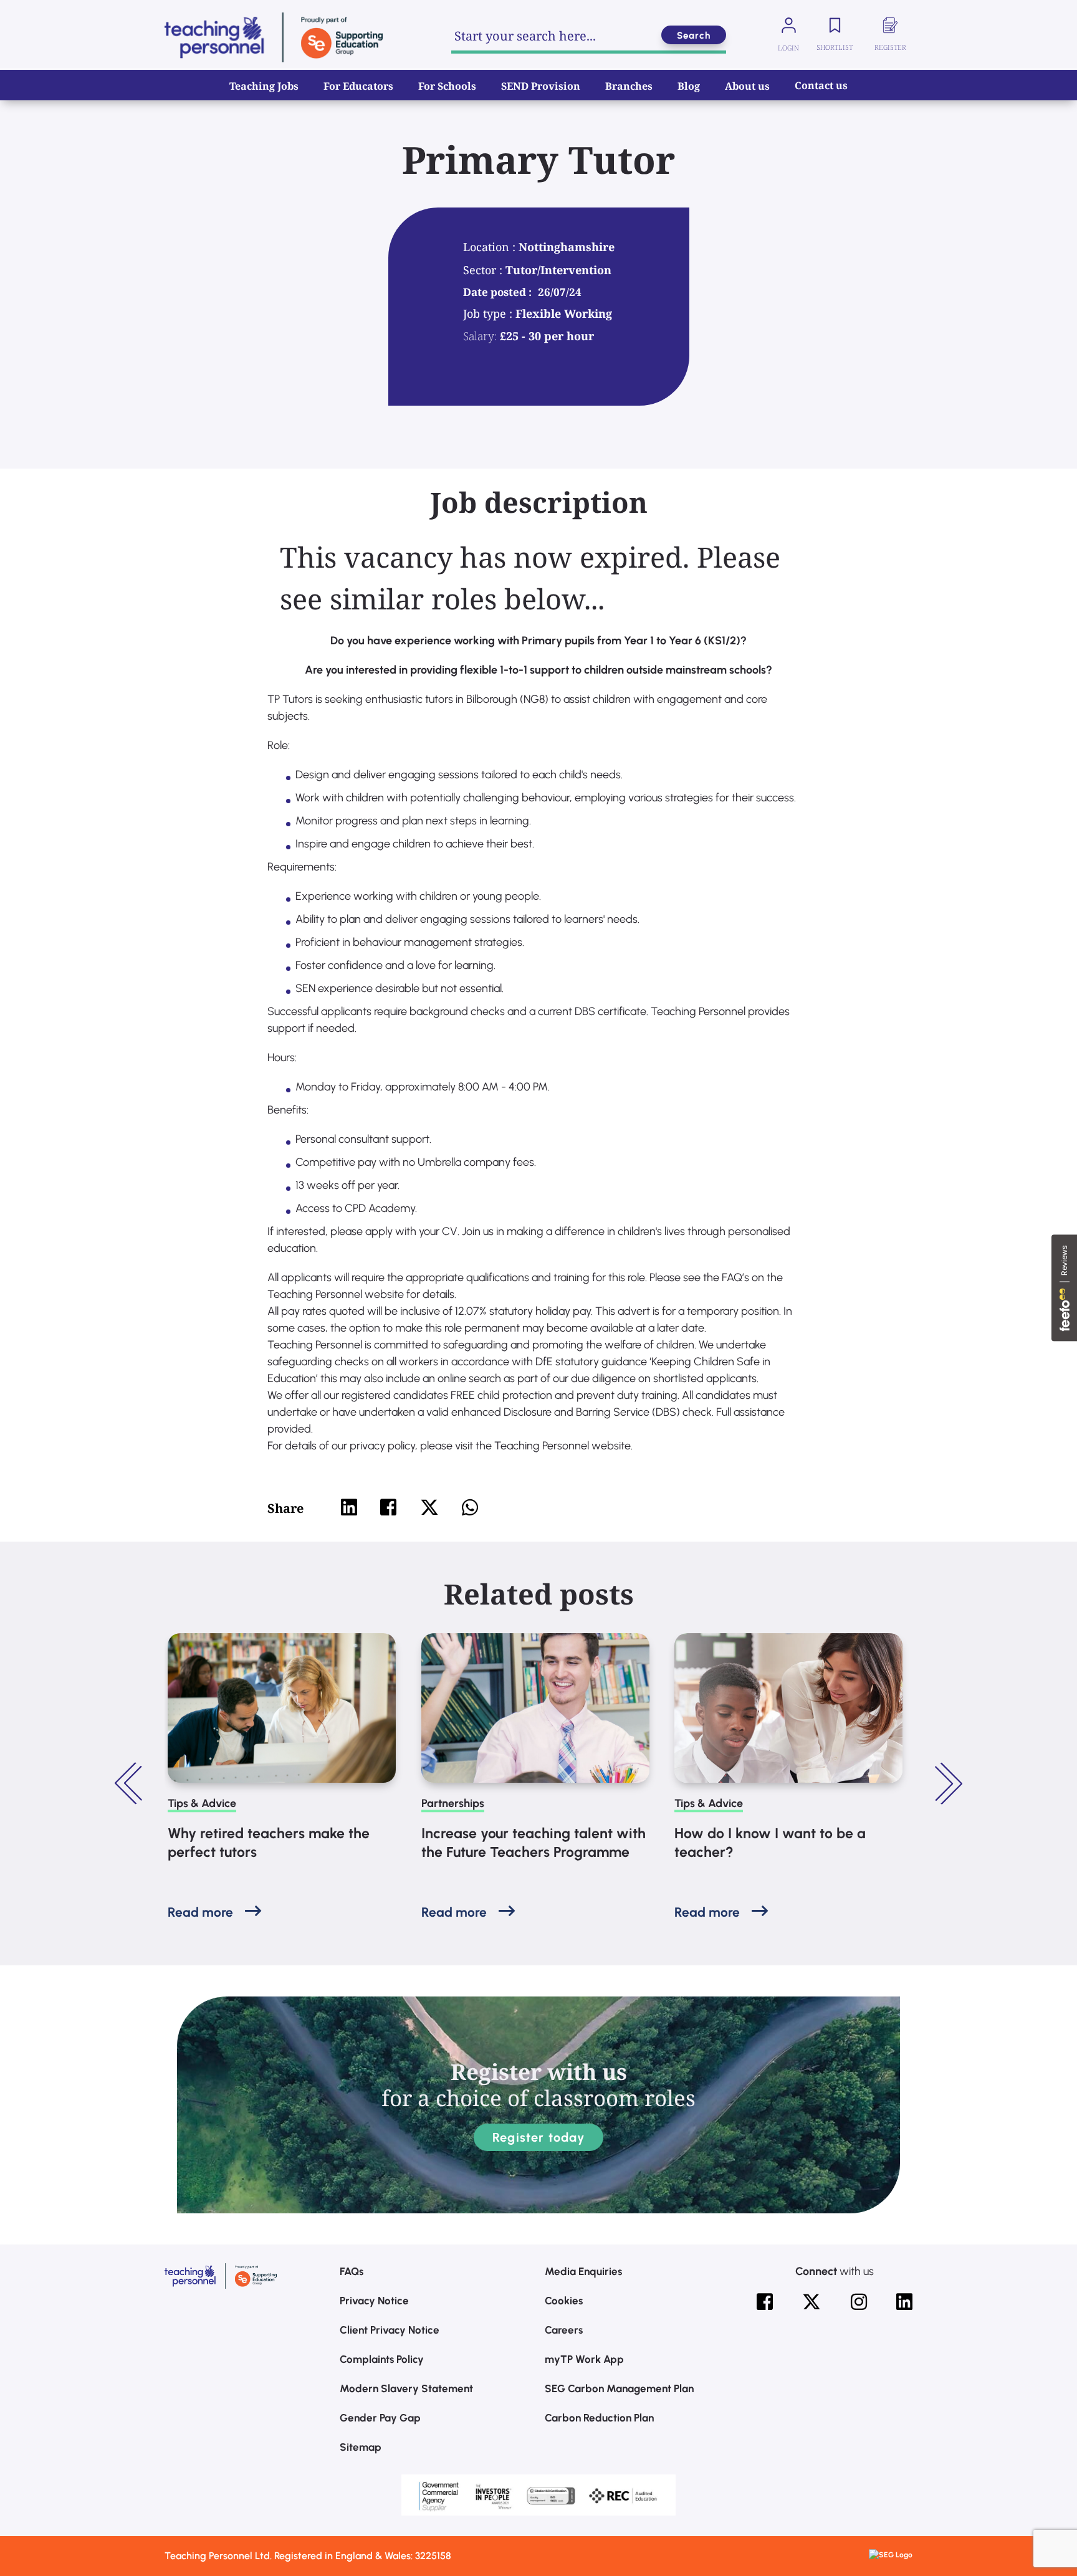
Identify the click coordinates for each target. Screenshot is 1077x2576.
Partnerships (453, 1803)
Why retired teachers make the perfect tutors (269, 1843)
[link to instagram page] (859, 2302)
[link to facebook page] (765, 2302)
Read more (200, 1912)
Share (285, 1508)
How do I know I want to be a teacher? (770, 1843)
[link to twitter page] (811, 2302)
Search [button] (694, 36)
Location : (491, 247)
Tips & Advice (202, 1803)
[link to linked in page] (904, 2302)
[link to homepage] (274, 37)
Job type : (489, 313)
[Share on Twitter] (429, 1507)
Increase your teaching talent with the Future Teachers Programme (534, 1843)
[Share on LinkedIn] (349, 1507)
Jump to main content (73, 19)
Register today (538, 2137)
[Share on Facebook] (388, 1507)
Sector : (484, 270)
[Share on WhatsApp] (470, 1507)
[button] (130, 1783)
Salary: (480, 336)
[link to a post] (282, 1708)
